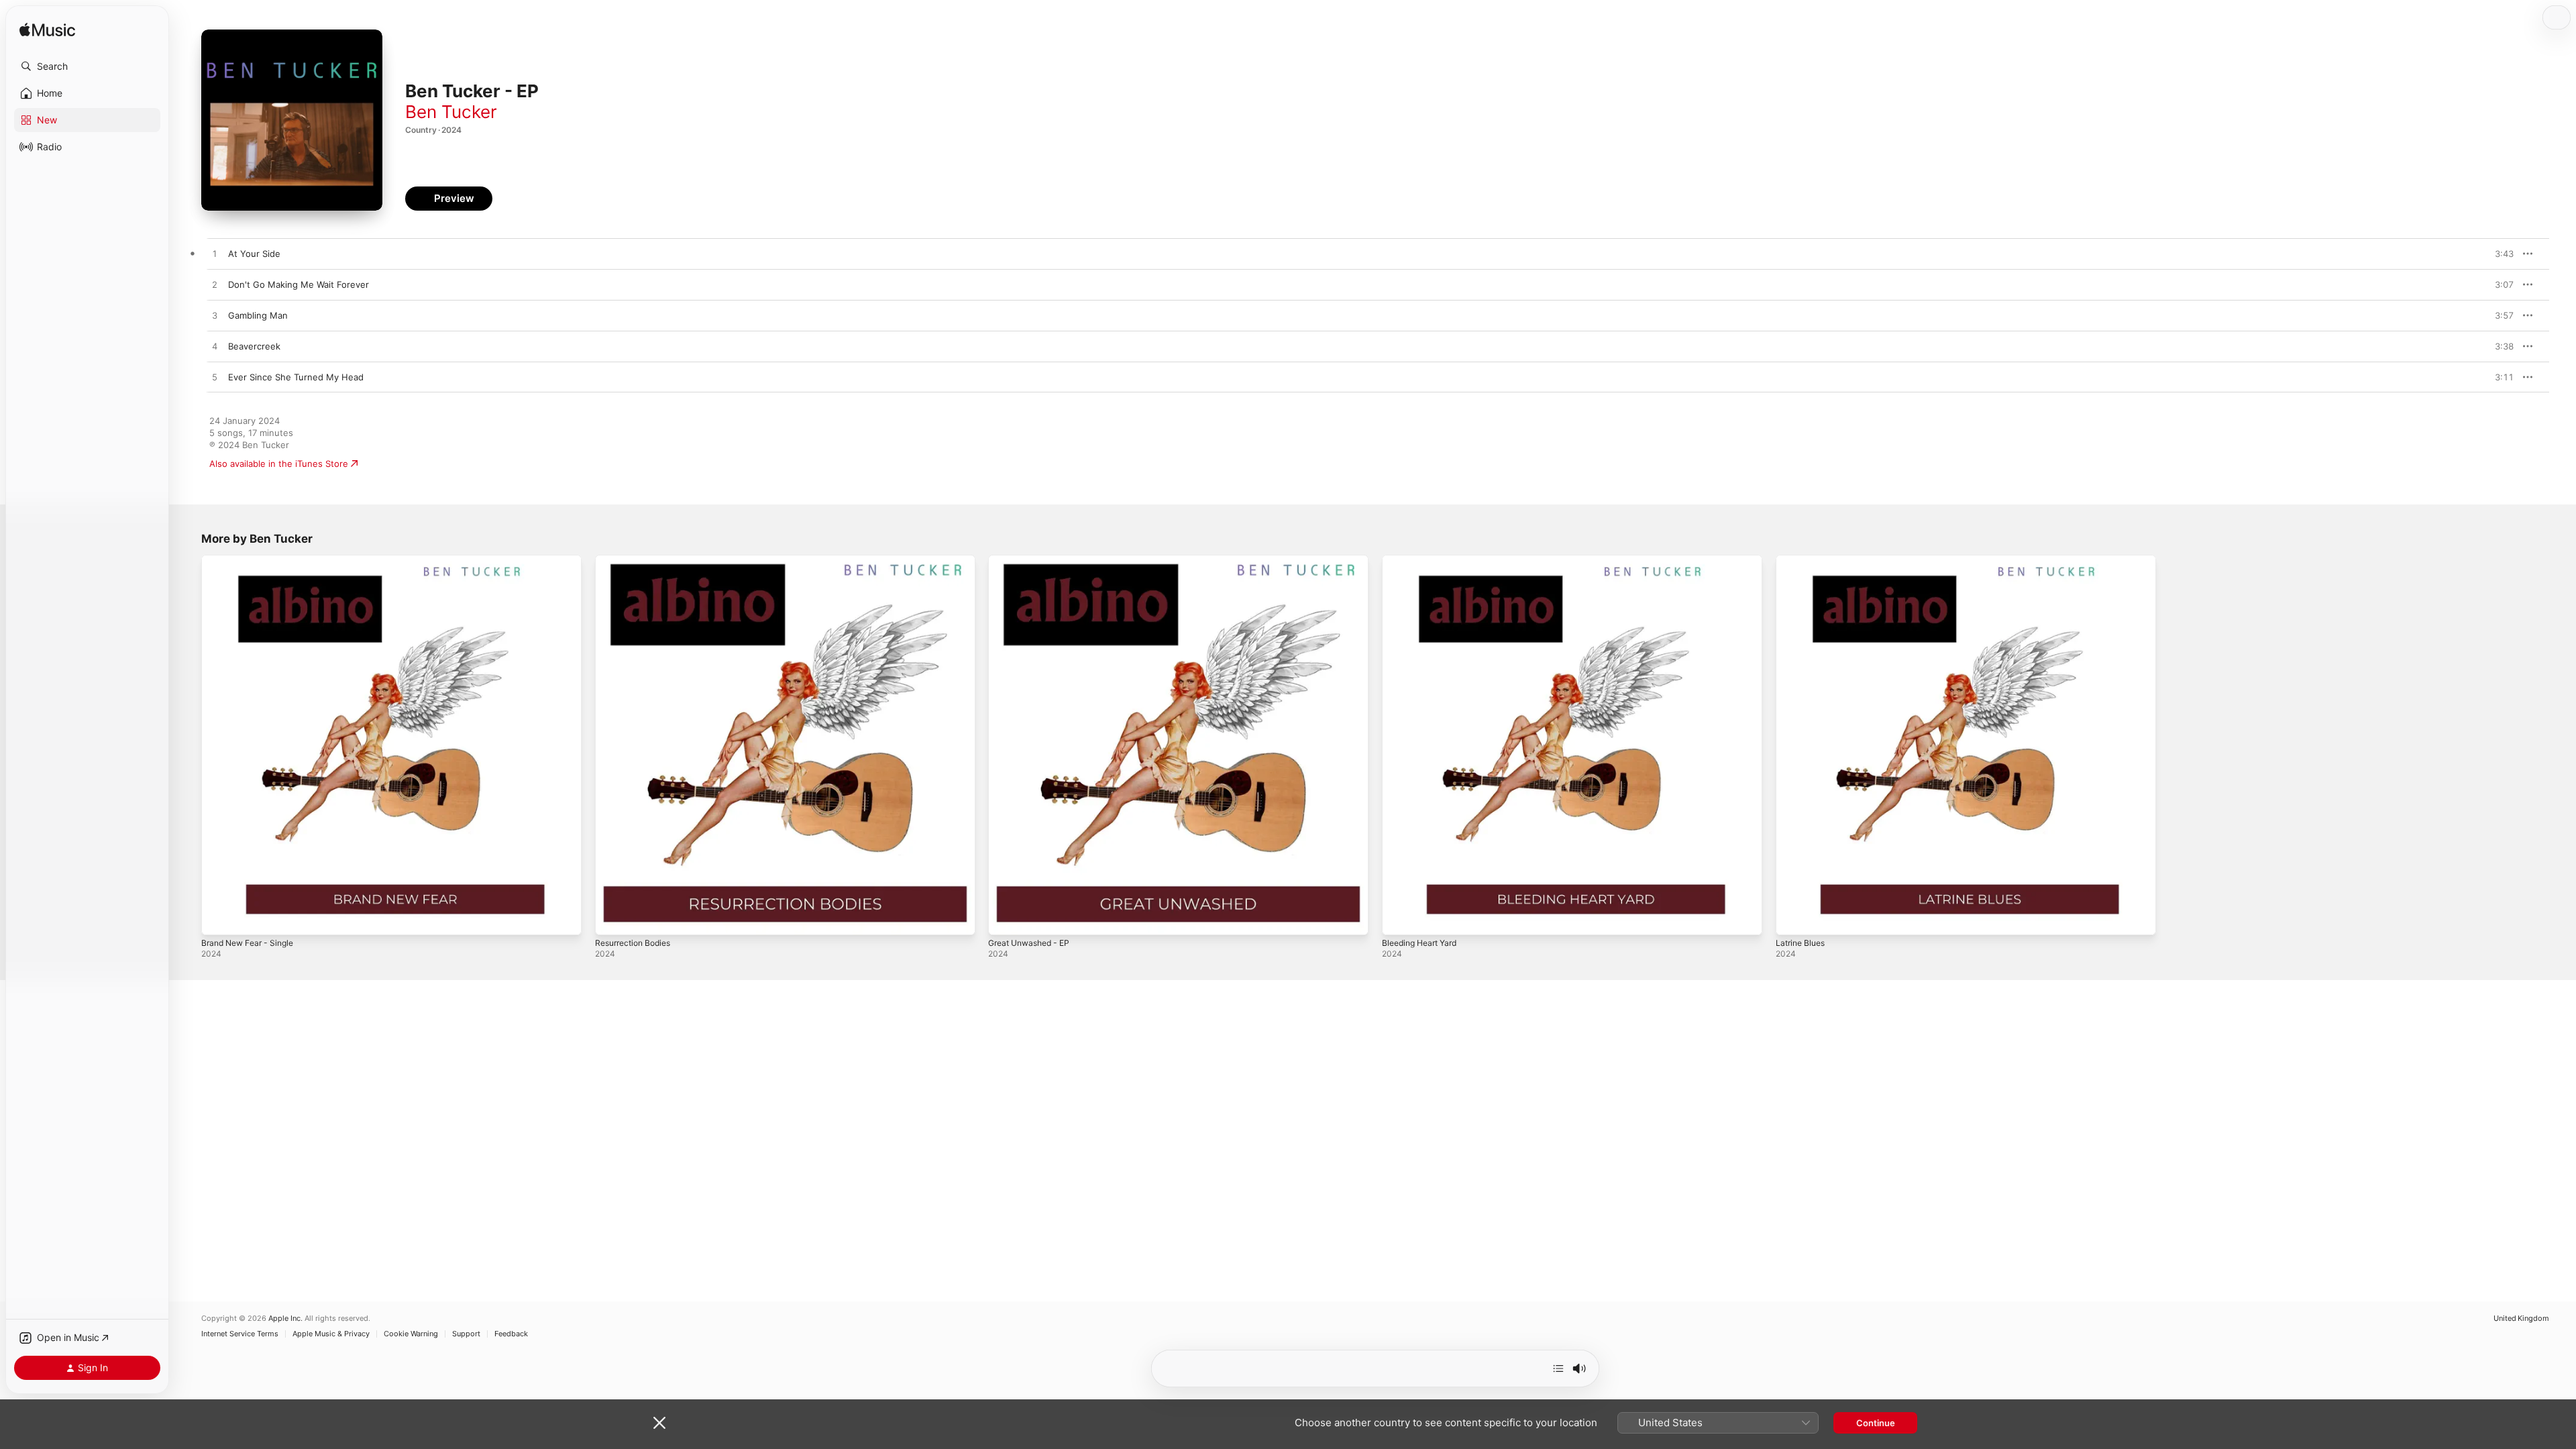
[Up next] (1558, 1368)
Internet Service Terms (240, 1334)
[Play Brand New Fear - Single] (218, 918)
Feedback (511, 1334)
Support (466, 1334)
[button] (87, 66)
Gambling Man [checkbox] (258, 315)
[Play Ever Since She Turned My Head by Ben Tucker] (215, 378)
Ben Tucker (451, 112)
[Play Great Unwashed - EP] (1005, 918)
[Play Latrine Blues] (1792, 918)
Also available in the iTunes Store (279, 464)
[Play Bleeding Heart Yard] (1399, 918)
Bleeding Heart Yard (1424, 560)
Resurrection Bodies (637, 560)
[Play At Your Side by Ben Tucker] (215, 254)
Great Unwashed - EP (1034, 560)
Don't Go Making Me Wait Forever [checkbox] (299, 284)
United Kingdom (2521, 1319)
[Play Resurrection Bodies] (612, 918)
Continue (1876, 1423)
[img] (47, 31)
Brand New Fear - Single (252, 560)
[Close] (659, 1423)
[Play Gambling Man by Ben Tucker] (215, 316)
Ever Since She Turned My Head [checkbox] (296, 377)
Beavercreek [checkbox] (254, 346)
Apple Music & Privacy (331, 1334)
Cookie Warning (411, 1334)
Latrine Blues (1803, 560)
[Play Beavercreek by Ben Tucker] (215, 347)
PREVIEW (2499, 254)
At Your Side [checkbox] (254, 254)
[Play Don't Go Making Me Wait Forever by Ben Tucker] (215, 285)
